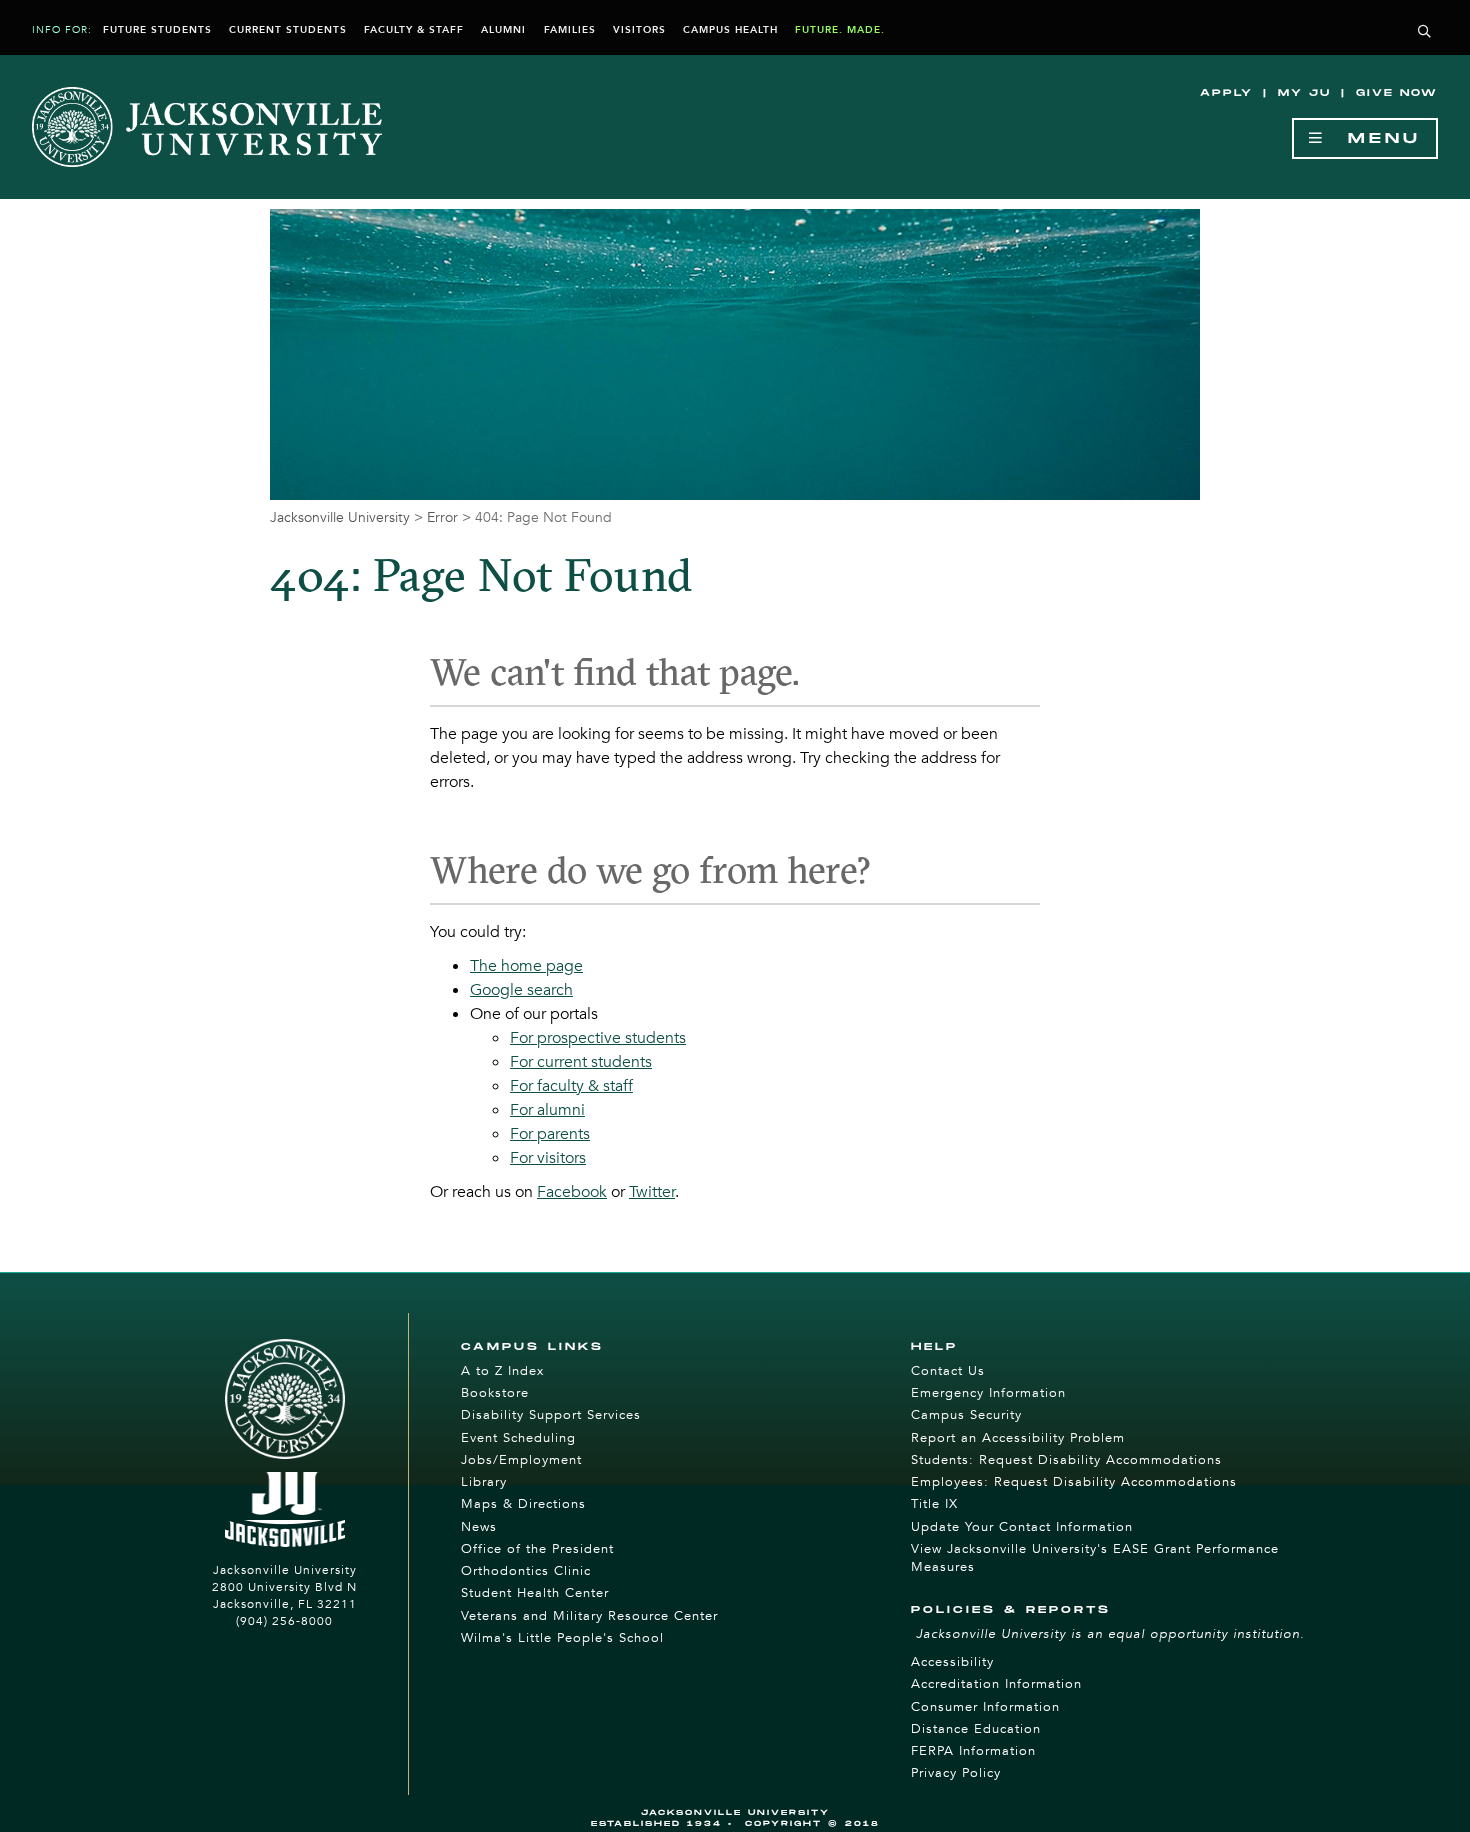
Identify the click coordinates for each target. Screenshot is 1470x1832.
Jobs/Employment (521, 1460)
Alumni (503, 30)
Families (570, 30)
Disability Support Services (551, 1415)
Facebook (572, 1192)
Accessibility (952, 1662)
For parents (550, 1134)
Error (442, 517)
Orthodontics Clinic (526, 1571)
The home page (526, 966)
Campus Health (730, 30)
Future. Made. (840, 30)
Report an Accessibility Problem (1018, 1438)
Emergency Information (988, 1393)
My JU (1304, 93)
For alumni (547, 1110)
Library (484, 1482)
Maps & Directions (523, 1504)
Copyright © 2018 (812, 1823)
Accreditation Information (996, 1684)
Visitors (639, 30)
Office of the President (537, 1549)
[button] (1425, 32)
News (479, 1527)
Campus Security (966, 1415)
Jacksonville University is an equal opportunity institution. (1110, 1634)
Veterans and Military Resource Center (589, 1616)
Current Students (288, 30)
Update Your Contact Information (1022, 1527)
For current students (581, 1062)
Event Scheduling (518, 1438)
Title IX (934, 1504)
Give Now (1397, 93)
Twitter (652, 1192)
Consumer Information (985, 1707)
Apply (1226, 93)
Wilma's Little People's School (562, 1638)
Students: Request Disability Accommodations (1066, 1460)
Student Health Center (535, 1593)
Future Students (157, 30)
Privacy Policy (956, 1773)
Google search (521, 990)
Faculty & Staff (414, 30)
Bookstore (495, 1393)
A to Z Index (502, 1371)
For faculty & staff (571, 1086)
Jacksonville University (340, 517)
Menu (1373, 138)
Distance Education (976, 1729)
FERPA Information (973, 1751)
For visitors (548, 1158)
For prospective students (598, 1038)
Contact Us (948, 1371)
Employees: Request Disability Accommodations (1074, 1482)
